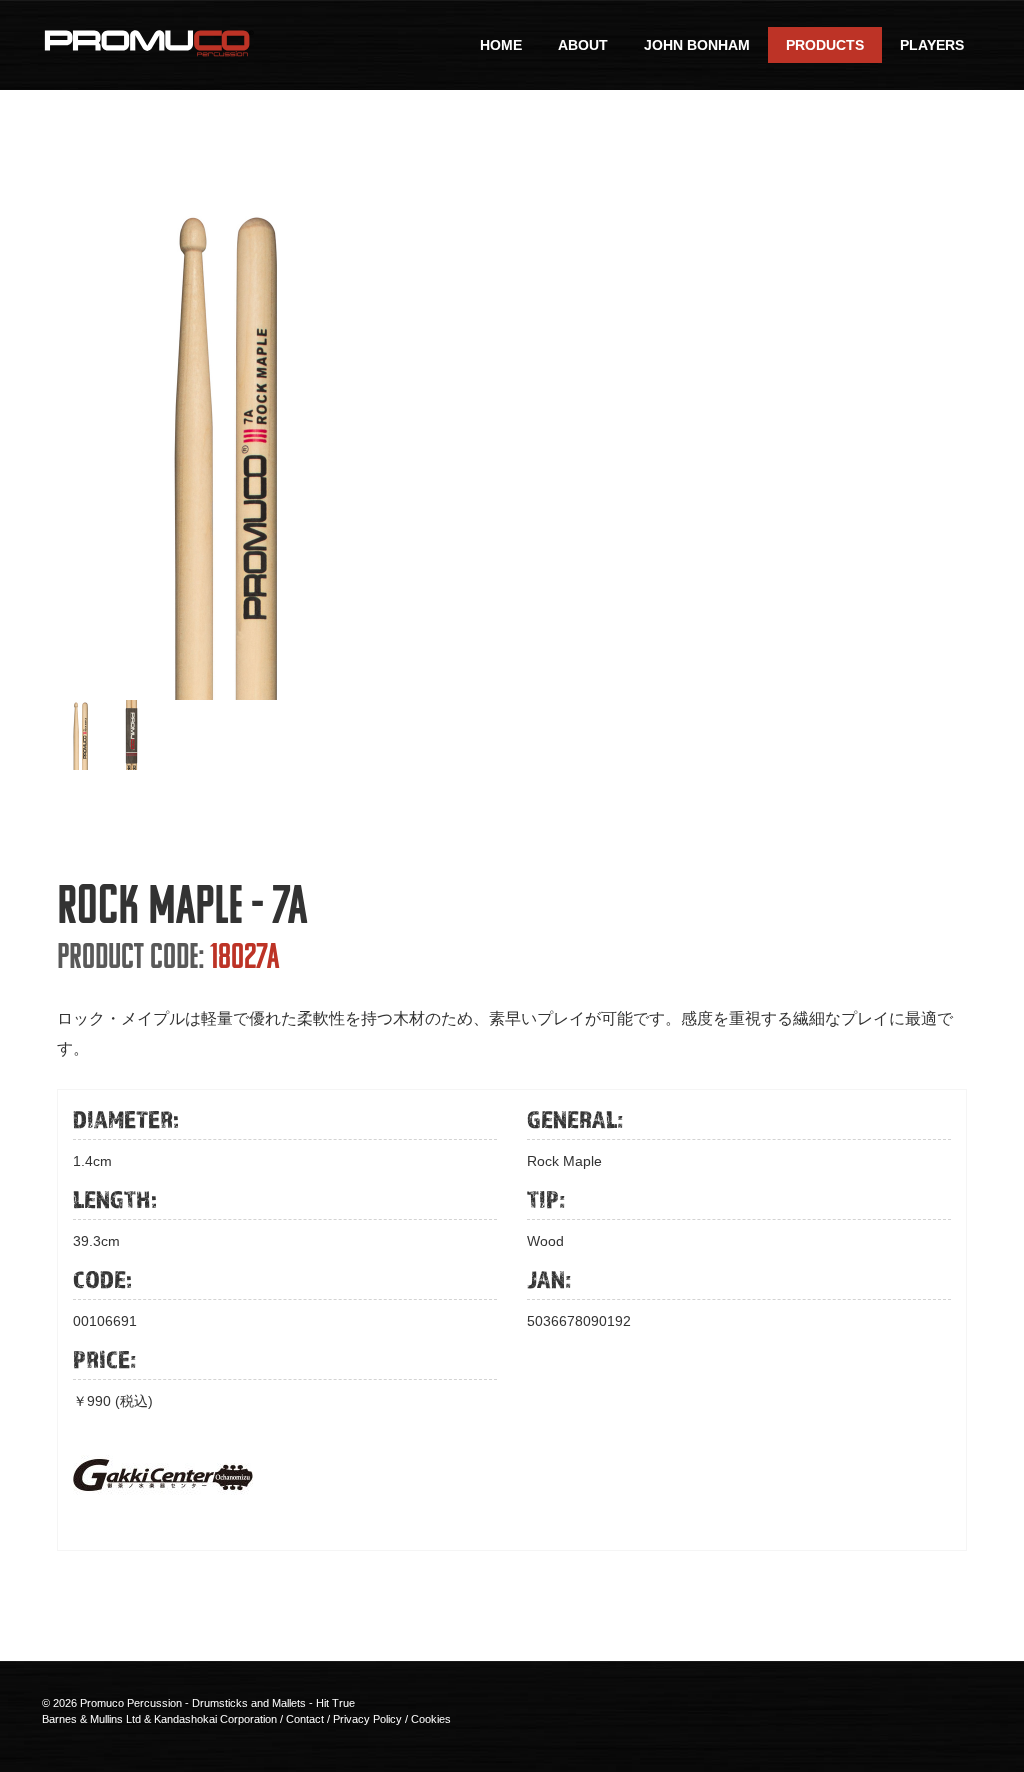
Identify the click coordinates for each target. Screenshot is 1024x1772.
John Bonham (697, 45)
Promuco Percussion (131, 1703)
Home (501, 45)
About (583, 45)
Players (932, 45)
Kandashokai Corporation (215, 1719)
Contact (305, 1719)
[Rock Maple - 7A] (224, 449)
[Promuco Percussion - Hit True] (148, 41)
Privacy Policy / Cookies (392, 1719)
